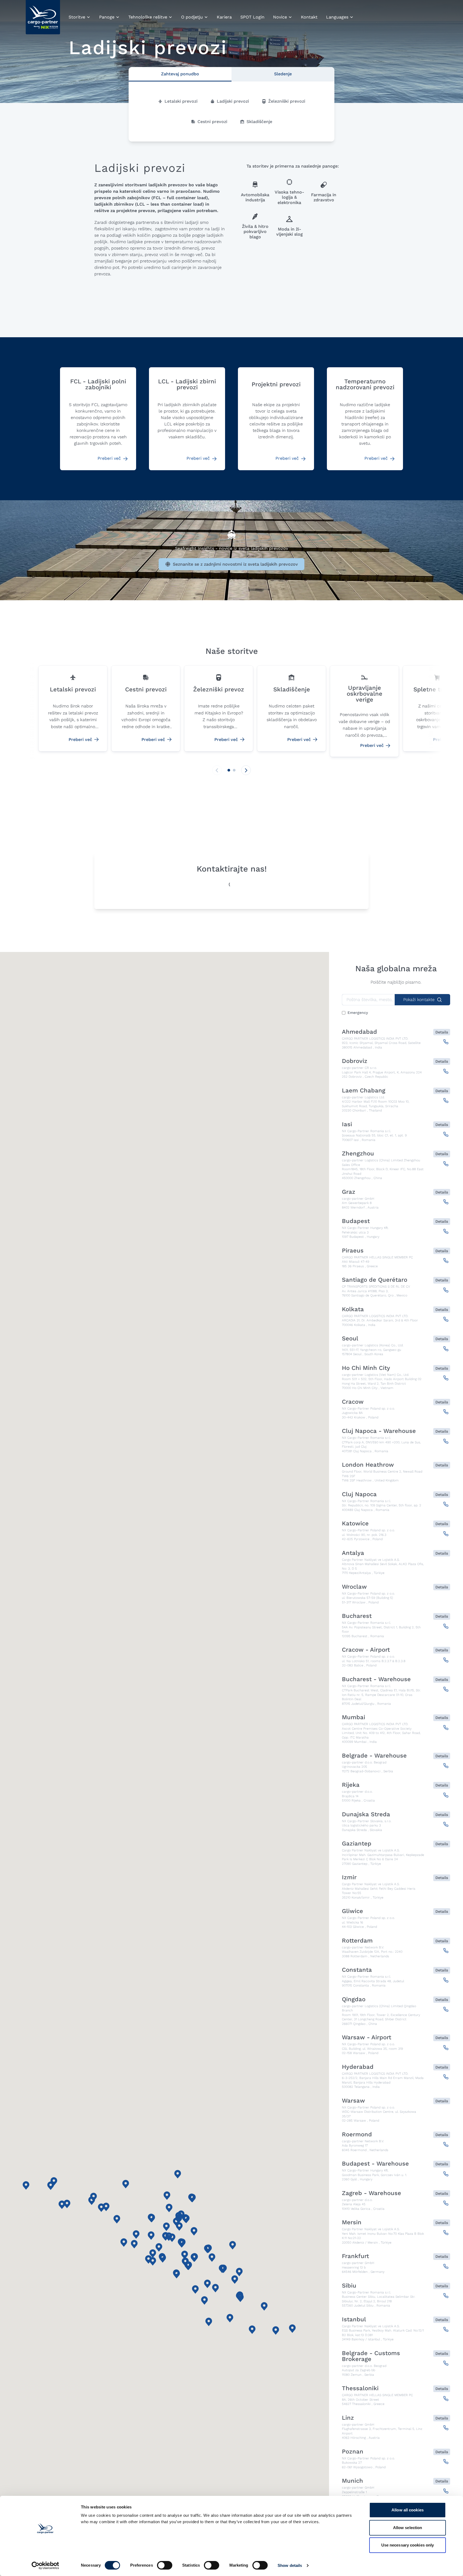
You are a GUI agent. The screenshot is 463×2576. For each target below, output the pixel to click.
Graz (349, 1192)
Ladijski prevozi (233, 101)
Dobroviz (355, 1061)
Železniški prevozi (287, 101)
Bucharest (357, 1616)
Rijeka (351, 1785)
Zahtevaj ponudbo (180, 74)
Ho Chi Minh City (366, 1368)
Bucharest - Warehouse (376, 1679)
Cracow (353, 1402)
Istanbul (354, 2319)
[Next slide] (246, 770)
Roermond (357, 2134)
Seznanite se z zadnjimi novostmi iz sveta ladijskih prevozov (235, 564)
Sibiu (349, 2286)
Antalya (353, 1553)
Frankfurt (355, 2256)
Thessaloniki (360, 2388)
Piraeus (353, 1251)
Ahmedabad (359, 1032)
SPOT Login (252, 17)
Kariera (224, 17)
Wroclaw (354, 1587)
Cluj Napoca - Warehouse (379, 1431)
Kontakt (309, 17)
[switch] (165, 2566)
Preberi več (110, 458)
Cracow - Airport (366, 1650)
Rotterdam (357, 1941)
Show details (290, 2565)
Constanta (357, 1970)
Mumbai (354, 1717)
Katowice (355, 1524)
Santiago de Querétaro (375, 1280)
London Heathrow (368, 1465)
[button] (229, 770)
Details (442, 1032)
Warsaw (353, 2101)
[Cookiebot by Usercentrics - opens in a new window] (45, 2566)
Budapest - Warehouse (375, 2164)
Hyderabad (358, 2067)
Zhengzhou (358, 1154)
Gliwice (352, 1911)
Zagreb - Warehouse (371, 2193)
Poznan (353, 2452)
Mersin (352, 2222)
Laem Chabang (364, 1091)
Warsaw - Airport (367, 2037)
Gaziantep (357, 1844)
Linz (348, 2418)
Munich (352, 2481)
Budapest (356, 1221)
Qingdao (354, 1999)
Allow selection (408, 2528)
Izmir (349, 1877)
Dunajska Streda (366, 1814)
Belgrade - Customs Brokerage (371, 2356)
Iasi (347, 1124)
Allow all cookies (408, 2510)
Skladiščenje (259, 122)
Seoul (350, 1339)
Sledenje (283, 74)
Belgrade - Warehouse (374, 1756)
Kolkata (353, 1309)
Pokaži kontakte (419, 1000)
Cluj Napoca (359, 1494)
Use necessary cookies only (408, 2545)
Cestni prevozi (212, 122)
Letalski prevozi (181, 101)
